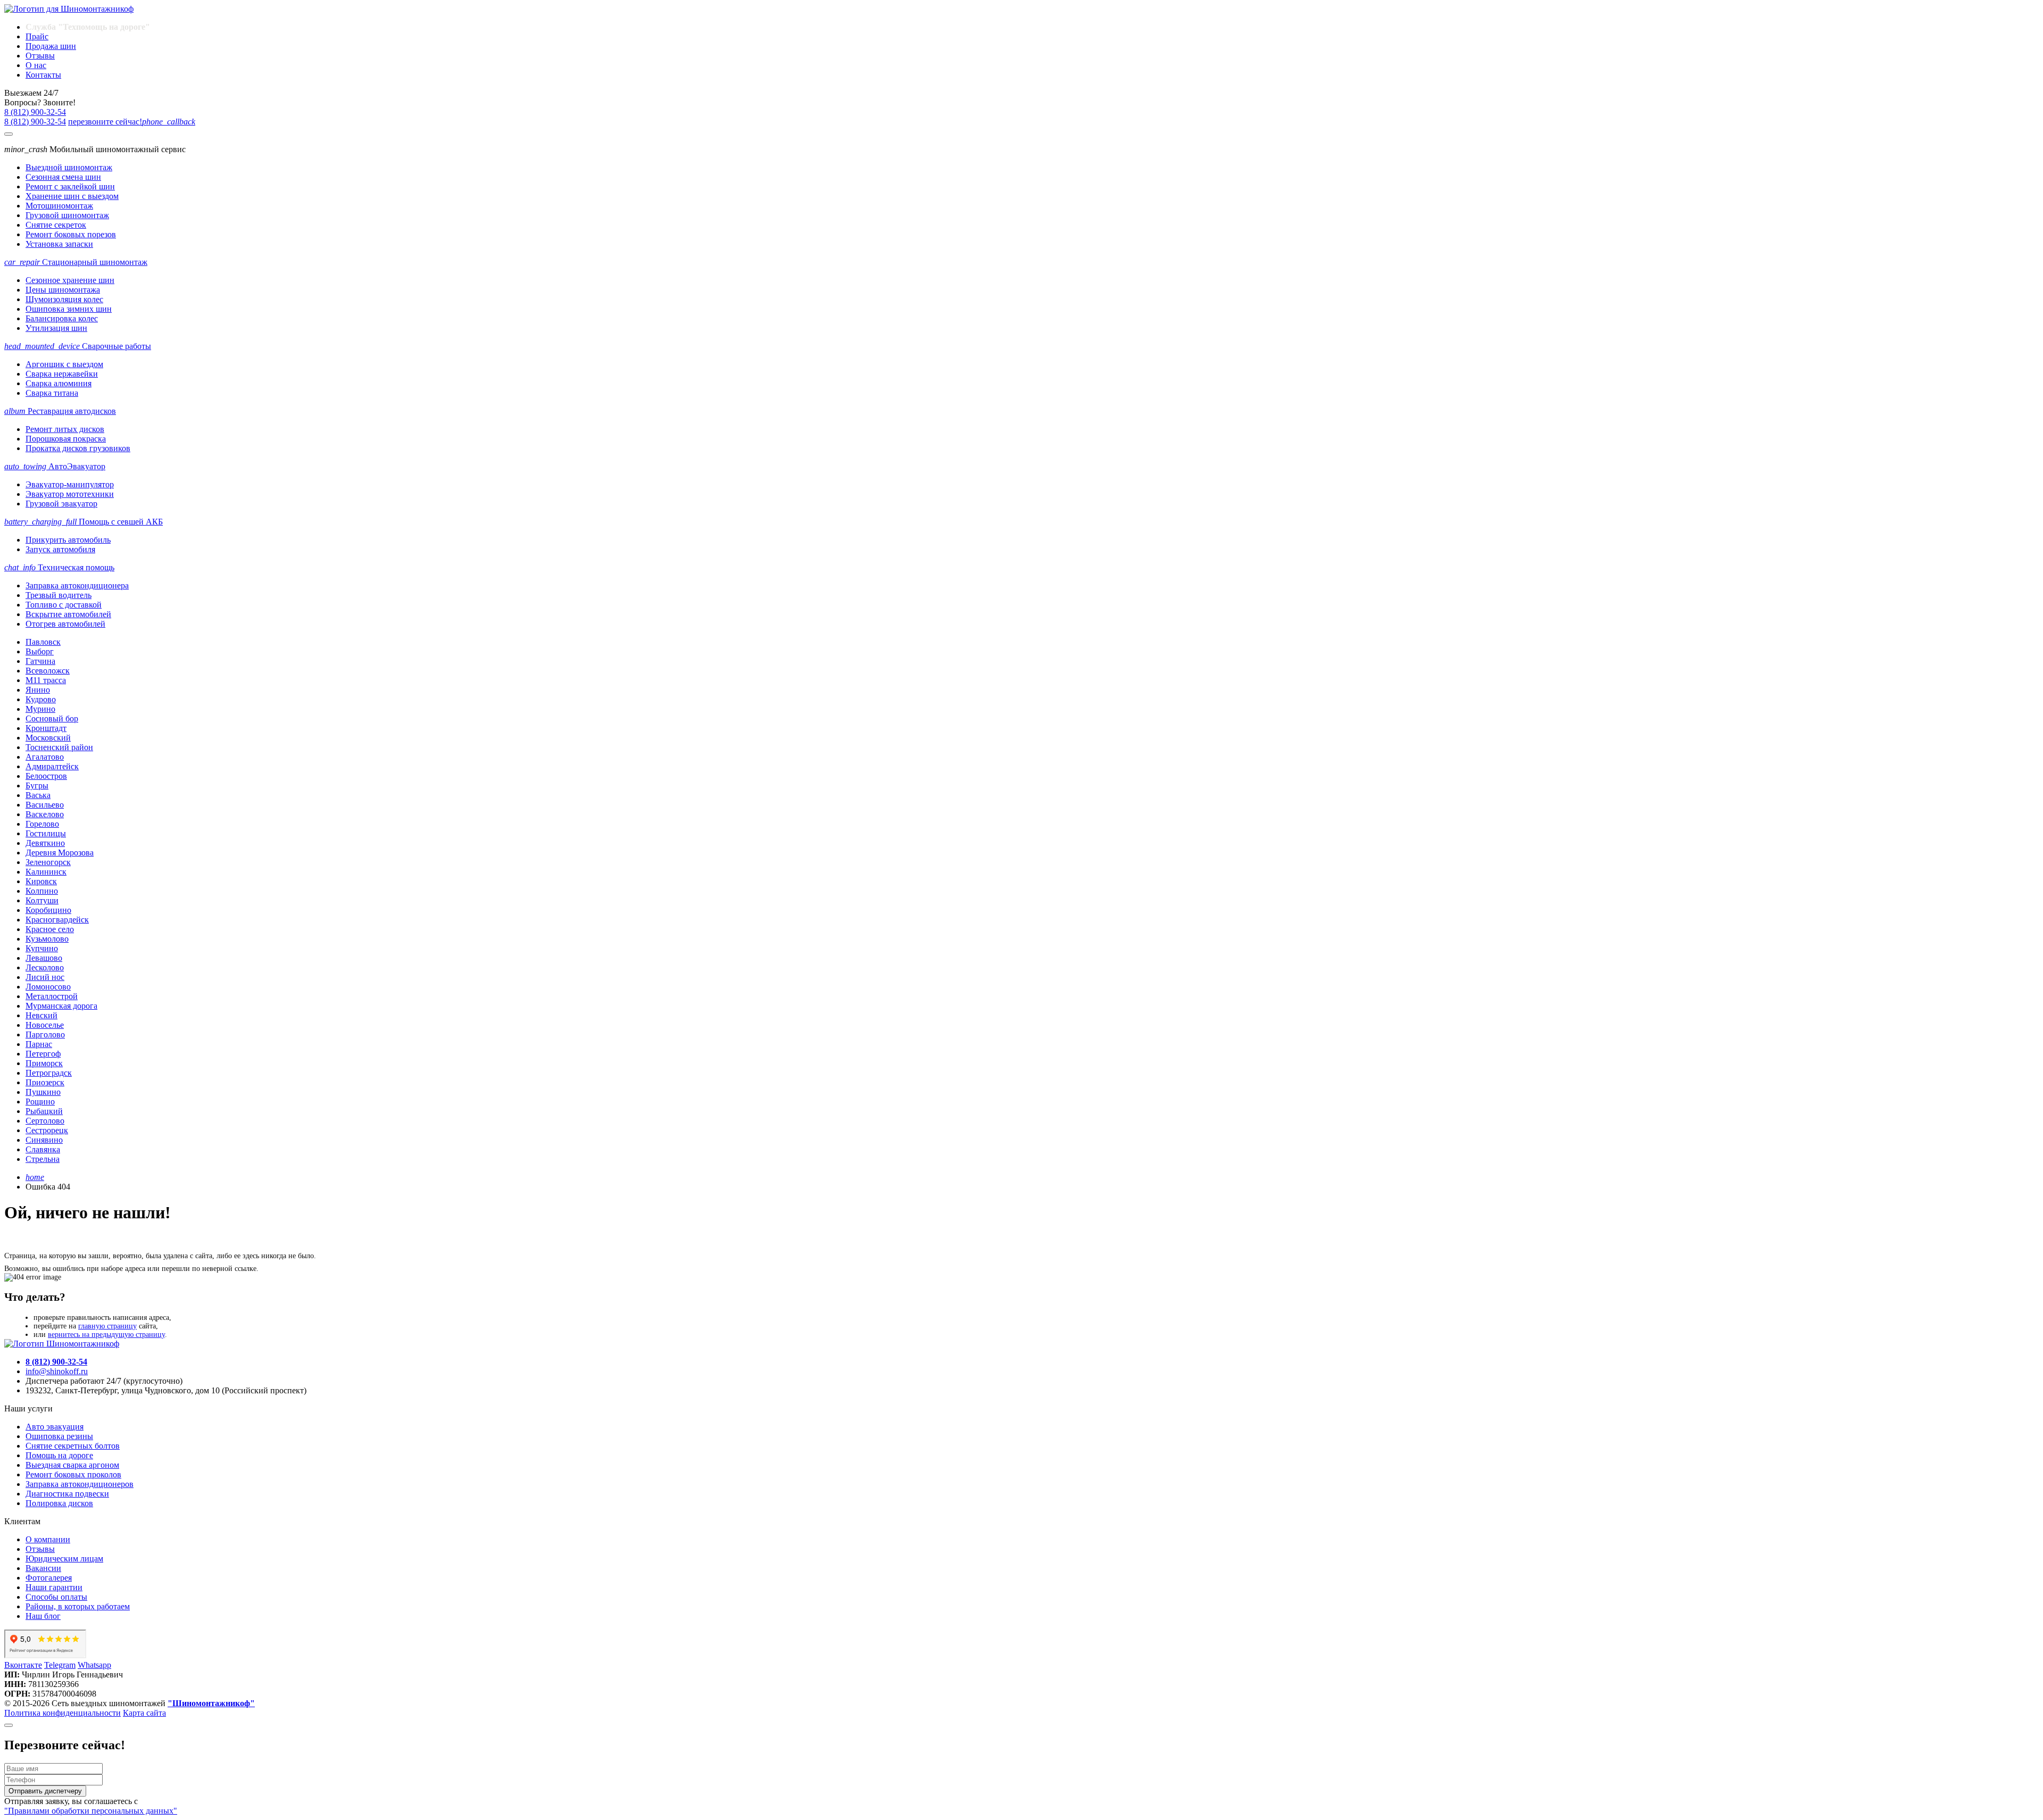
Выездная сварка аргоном (72, 1465)
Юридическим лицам (64, 1559)
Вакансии (43, 1568)
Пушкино (43, 1092)
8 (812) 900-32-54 (35, 112)
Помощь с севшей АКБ (84, 522)
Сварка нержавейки (62, 374)
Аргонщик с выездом (64, 364)
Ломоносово (48, 987)
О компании (48, 1539)
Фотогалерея (49, 1578)
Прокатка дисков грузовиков (78, 448)
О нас (36, 65)
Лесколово (45, 967)
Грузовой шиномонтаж (67, 215)
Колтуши (42, 900)
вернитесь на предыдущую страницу (106, 1335)
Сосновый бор (52, 718)
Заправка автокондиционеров (80, 1484)
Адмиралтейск (52, 766)
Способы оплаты (56, 1597)
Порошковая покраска (66, 439)
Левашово (44, 958)
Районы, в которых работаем (78, 1606)
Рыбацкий (44, 1111)
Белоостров (46, 776)
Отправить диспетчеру (45, 1791)
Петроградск (49, 1073)
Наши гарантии (54, 1587)
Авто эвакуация (55, 1427)
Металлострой (52, 996)
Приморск (44, 1063)
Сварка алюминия (59, 383)
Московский (48, 738)
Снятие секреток (56, 225)
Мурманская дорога (61, 1006)
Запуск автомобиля (60, 549)
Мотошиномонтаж (59, 206)
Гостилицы (46, 833)
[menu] (9, 134)
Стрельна (43, 1159)
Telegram (60, 1665)
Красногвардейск (57, 920)
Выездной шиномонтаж (69, 167)
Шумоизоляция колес (64, 299)
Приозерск (45, 1082)
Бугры (37, 786)
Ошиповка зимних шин (69, 309)
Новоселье (45, 1025)
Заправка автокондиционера (77, 585)
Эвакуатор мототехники (70, 494)
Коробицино (48, 910)
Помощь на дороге (59, 1455)
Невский (41, 1015)
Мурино (40, 709)
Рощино (40, 1102)
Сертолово (45, 1121)
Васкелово (45, 814)
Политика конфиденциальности (63, 1713)
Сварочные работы (78, 346)
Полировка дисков (59, 1503)
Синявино (44, 1140)
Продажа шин (51, 46)
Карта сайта (144, 1713)
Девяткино (45, 843)
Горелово (42, 824)
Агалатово (45, 757)
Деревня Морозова (60, 853)
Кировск (41, 881)
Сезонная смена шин (63, 177)
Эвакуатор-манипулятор (70, 484)
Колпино (42, 891)
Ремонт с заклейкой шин (70, 186)
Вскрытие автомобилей (68, 614)
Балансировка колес (62, 318)
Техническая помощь (59, 567)
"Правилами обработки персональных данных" (91, 1811)
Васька (38, 795)
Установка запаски (59, 244)
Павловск (43, 642)
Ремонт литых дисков (65, 429)
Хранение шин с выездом (72, 196)
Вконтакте (23, 1665)
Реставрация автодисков (60, 411)
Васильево (45, 805)
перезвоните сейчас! (132, 122)
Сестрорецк (47, 1130)
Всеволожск (48, 671)
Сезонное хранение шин (70, 280)
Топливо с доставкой (64, 605)
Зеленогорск (48, 862)
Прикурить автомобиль (68, 540)
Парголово (45, 1034)
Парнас (39, 1044)
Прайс (37, 36)
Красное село (50, 929)
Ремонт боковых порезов (71, 234)
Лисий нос (45, 977)
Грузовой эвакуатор (61, 504)
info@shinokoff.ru (57, 1371)
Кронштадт (46, 728)
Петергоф (43, 1054)
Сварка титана (52, 393)
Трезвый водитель (59, 595)
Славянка (43, 1149)
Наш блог (43, 1616)
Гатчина (40, 661)
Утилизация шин (56, 328)
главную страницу (107, 1326)
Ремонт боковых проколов (73, 1474)
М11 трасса (46, 680)
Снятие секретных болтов (73, 1446)
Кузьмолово (47, 939)
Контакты (43, 75)
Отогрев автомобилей (65, 624)
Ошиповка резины (59, 1436)
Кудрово (41, 699)
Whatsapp (94, 1665)
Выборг (40, 651)
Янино (38, 690)
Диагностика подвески (67, 1494)
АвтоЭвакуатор (55, 466)
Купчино (42, 948)
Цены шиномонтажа (63, 290)
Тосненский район (59, 747)
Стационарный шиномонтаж (76, 262)
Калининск (46, 872)
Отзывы (40, 56)
